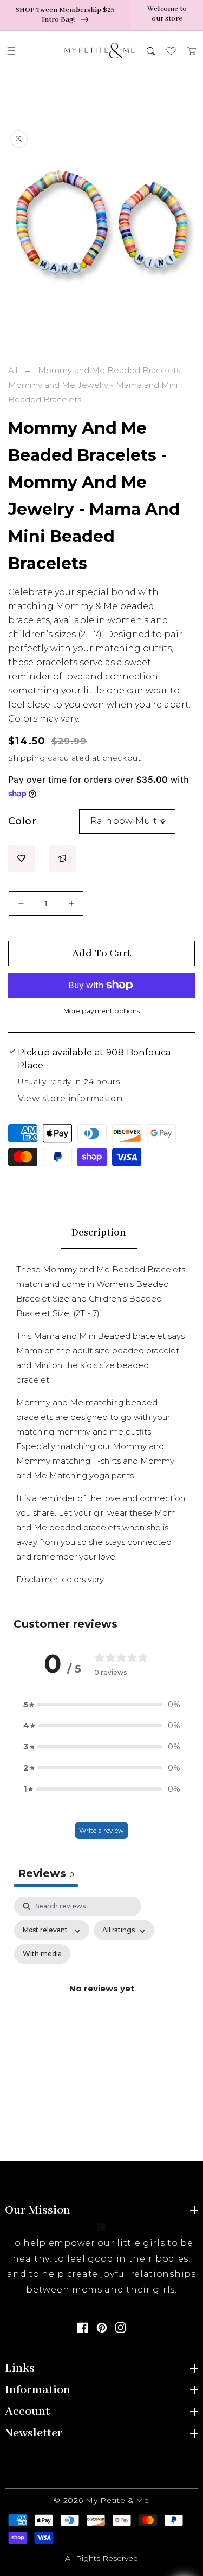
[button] (11, 51)
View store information (70, 1098)
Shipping (27, 758)
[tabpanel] (101, 2001)
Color (22, 821)
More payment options (102, 1011)
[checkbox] (42, 1954)
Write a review (101, 1830)
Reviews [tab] (46, 1873)
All (13, 370)
